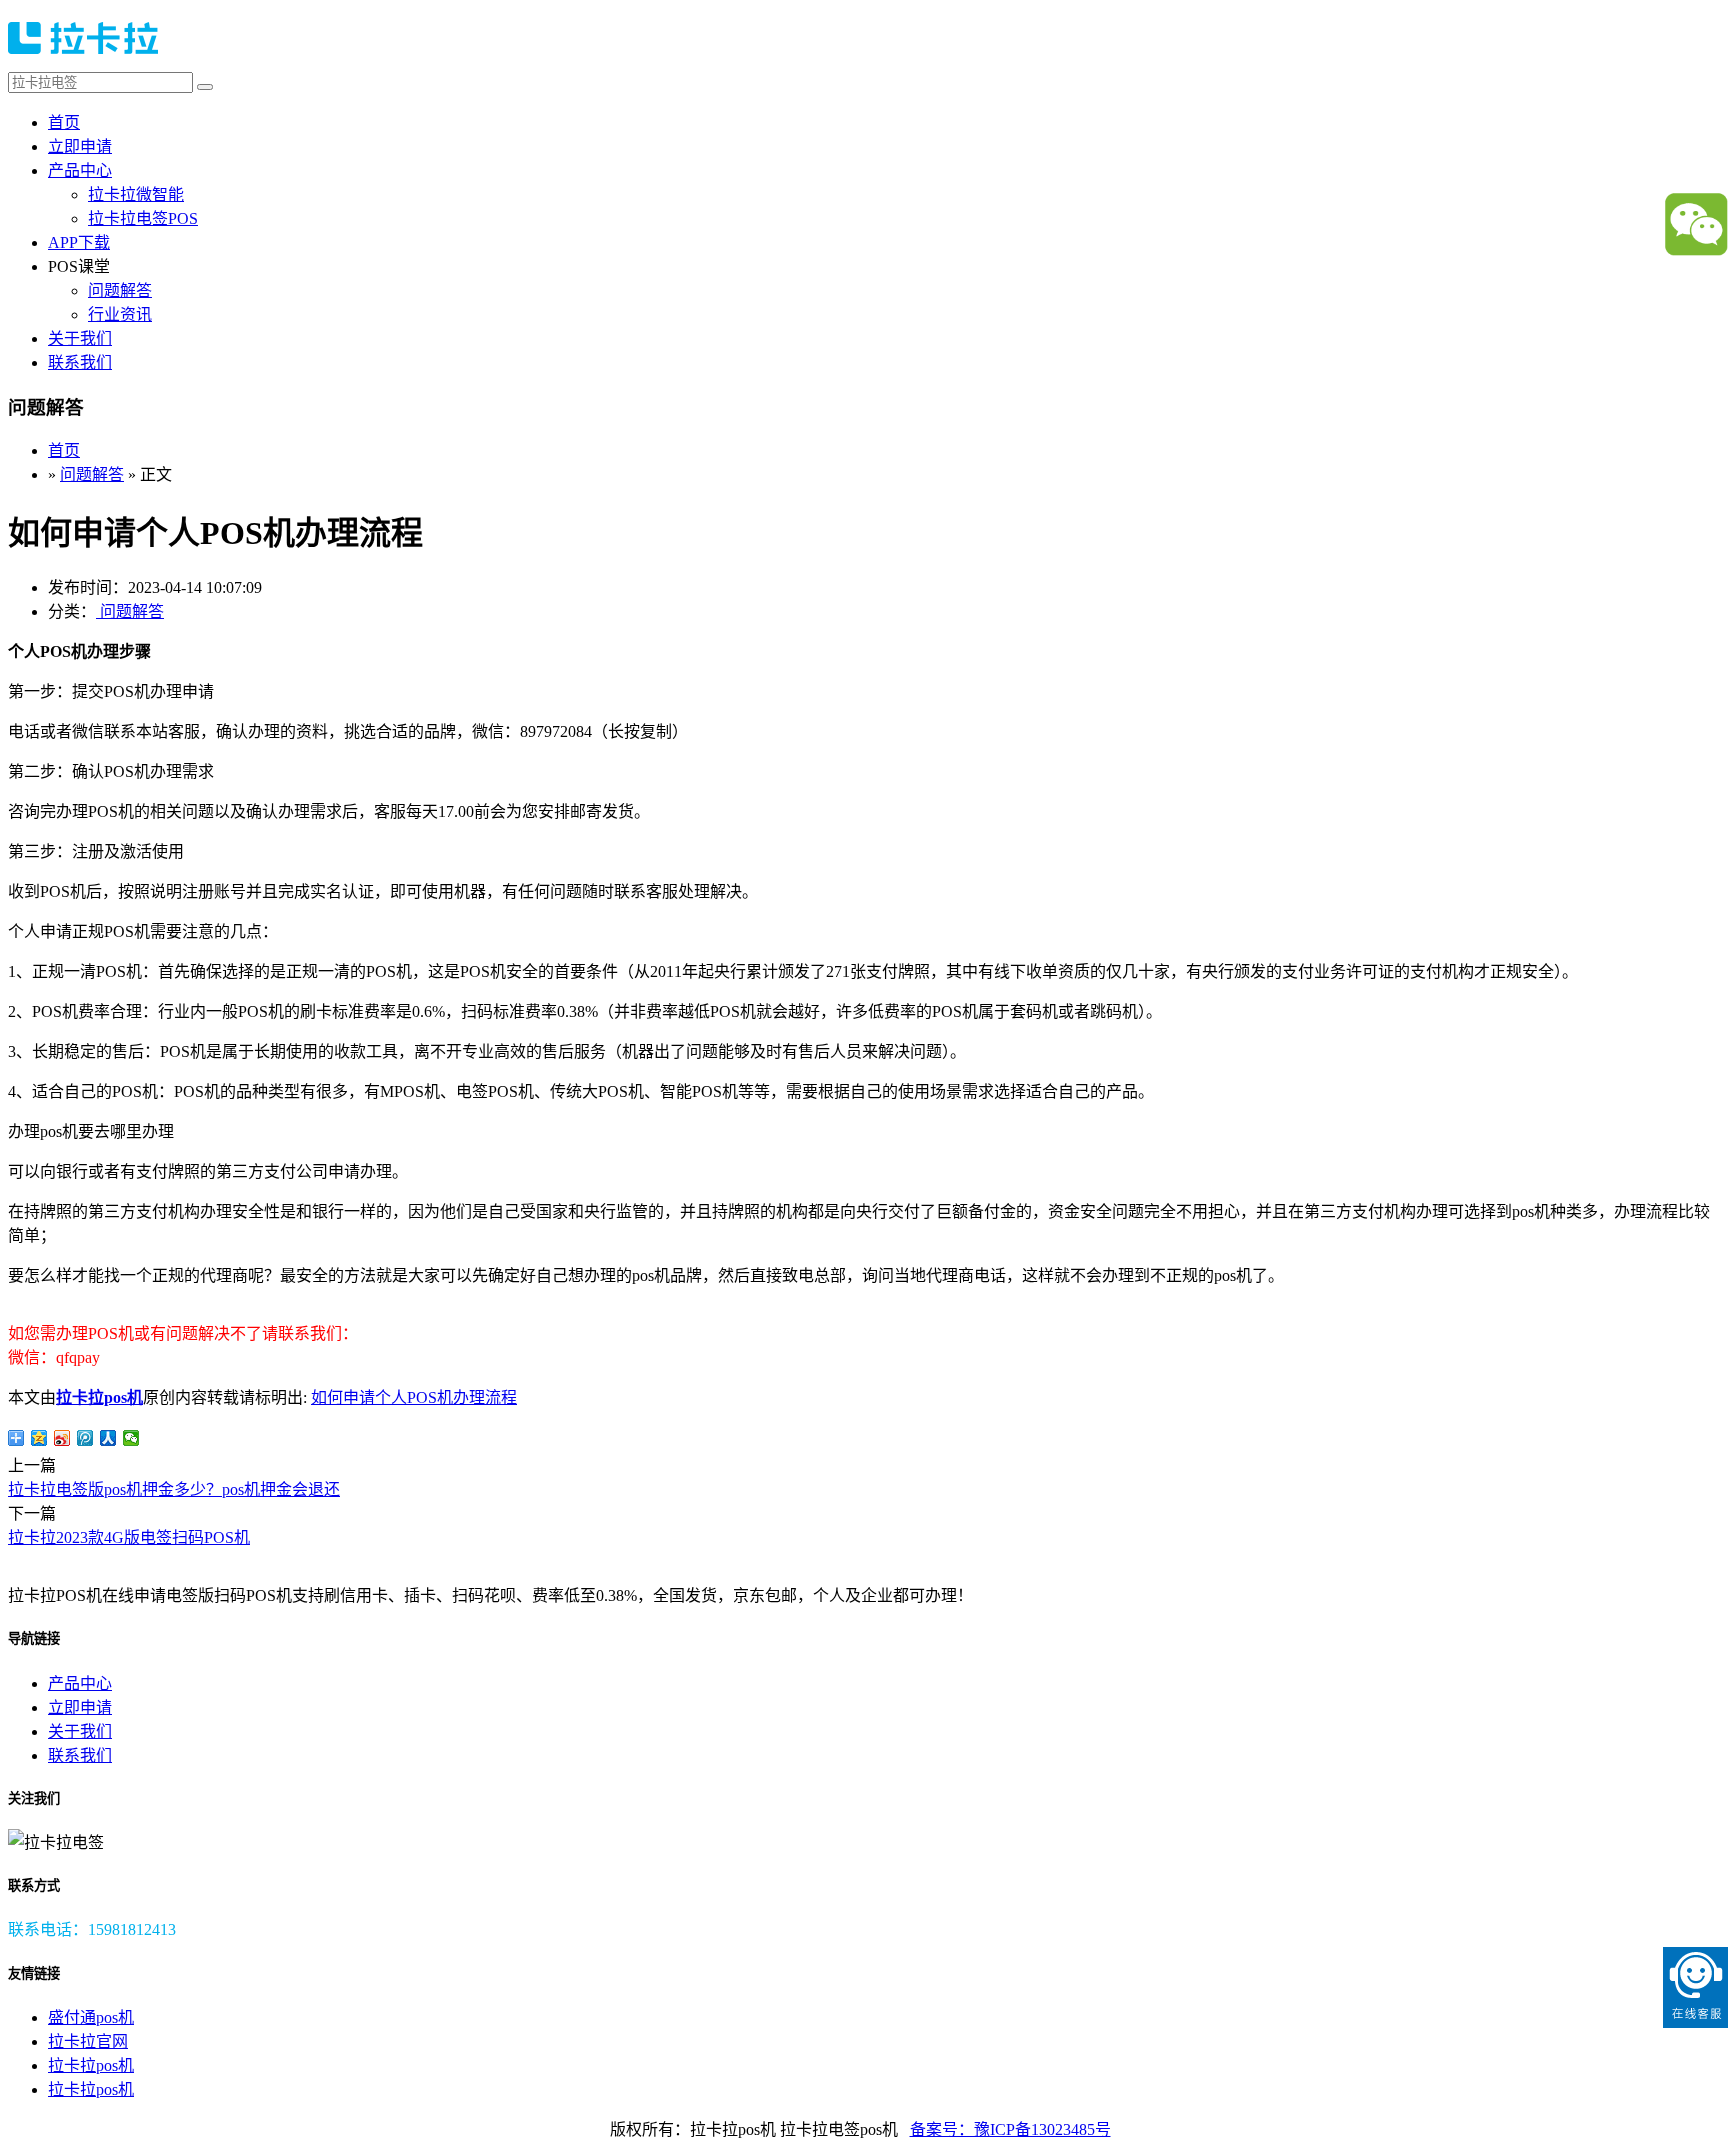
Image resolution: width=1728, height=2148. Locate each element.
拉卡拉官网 (88, 2041)
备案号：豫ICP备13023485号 (1010, 2129)
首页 (64, 122)
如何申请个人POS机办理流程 (414, 1397)
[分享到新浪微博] (62, 1438)
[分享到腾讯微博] (85, 1438)
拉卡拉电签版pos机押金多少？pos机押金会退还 (174, 1489)
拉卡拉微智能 (136, 194)
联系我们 (80, 362)
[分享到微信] (131, 1438)
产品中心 (80, 170)
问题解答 (120, 290)
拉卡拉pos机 (99, 1397)
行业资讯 (120, 314)
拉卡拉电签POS (143, 218)
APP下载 (79, 242)
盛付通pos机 (91, 2017)
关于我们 (80, 338)
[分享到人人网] (108, 1438)
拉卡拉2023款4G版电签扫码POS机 (129, 1537)
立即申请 (80, 146)
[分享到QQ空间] (39, 1438)
